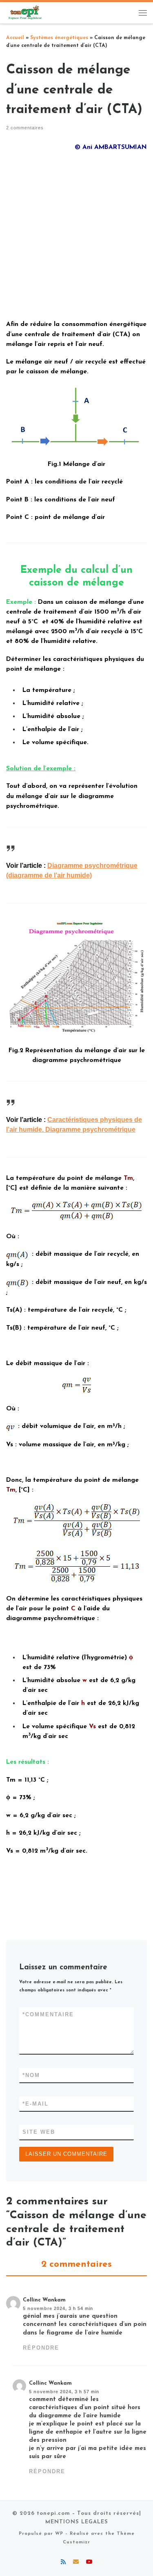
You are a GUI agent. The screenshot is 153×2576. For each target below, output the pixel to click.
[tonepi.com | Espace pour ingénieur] (24, 12)
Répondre (41, 2348)
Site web (39, 2132)
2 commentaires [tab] (76, 2265)
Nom (31, 2075)
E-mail (35, 2104)
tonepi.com (53, 2513)
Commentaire (48, 2014)
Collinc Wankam (44, 2300)
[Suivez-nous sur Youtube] (89, 2563)
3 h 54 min (81, 2308)
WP (59, 2534)
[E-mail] (76, 2563)
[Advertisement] (76, 235)
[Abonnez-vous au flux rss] (63, 2563)
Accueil (15, 38)
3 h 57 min (87, 2392)
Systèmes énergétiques (59, 38)
